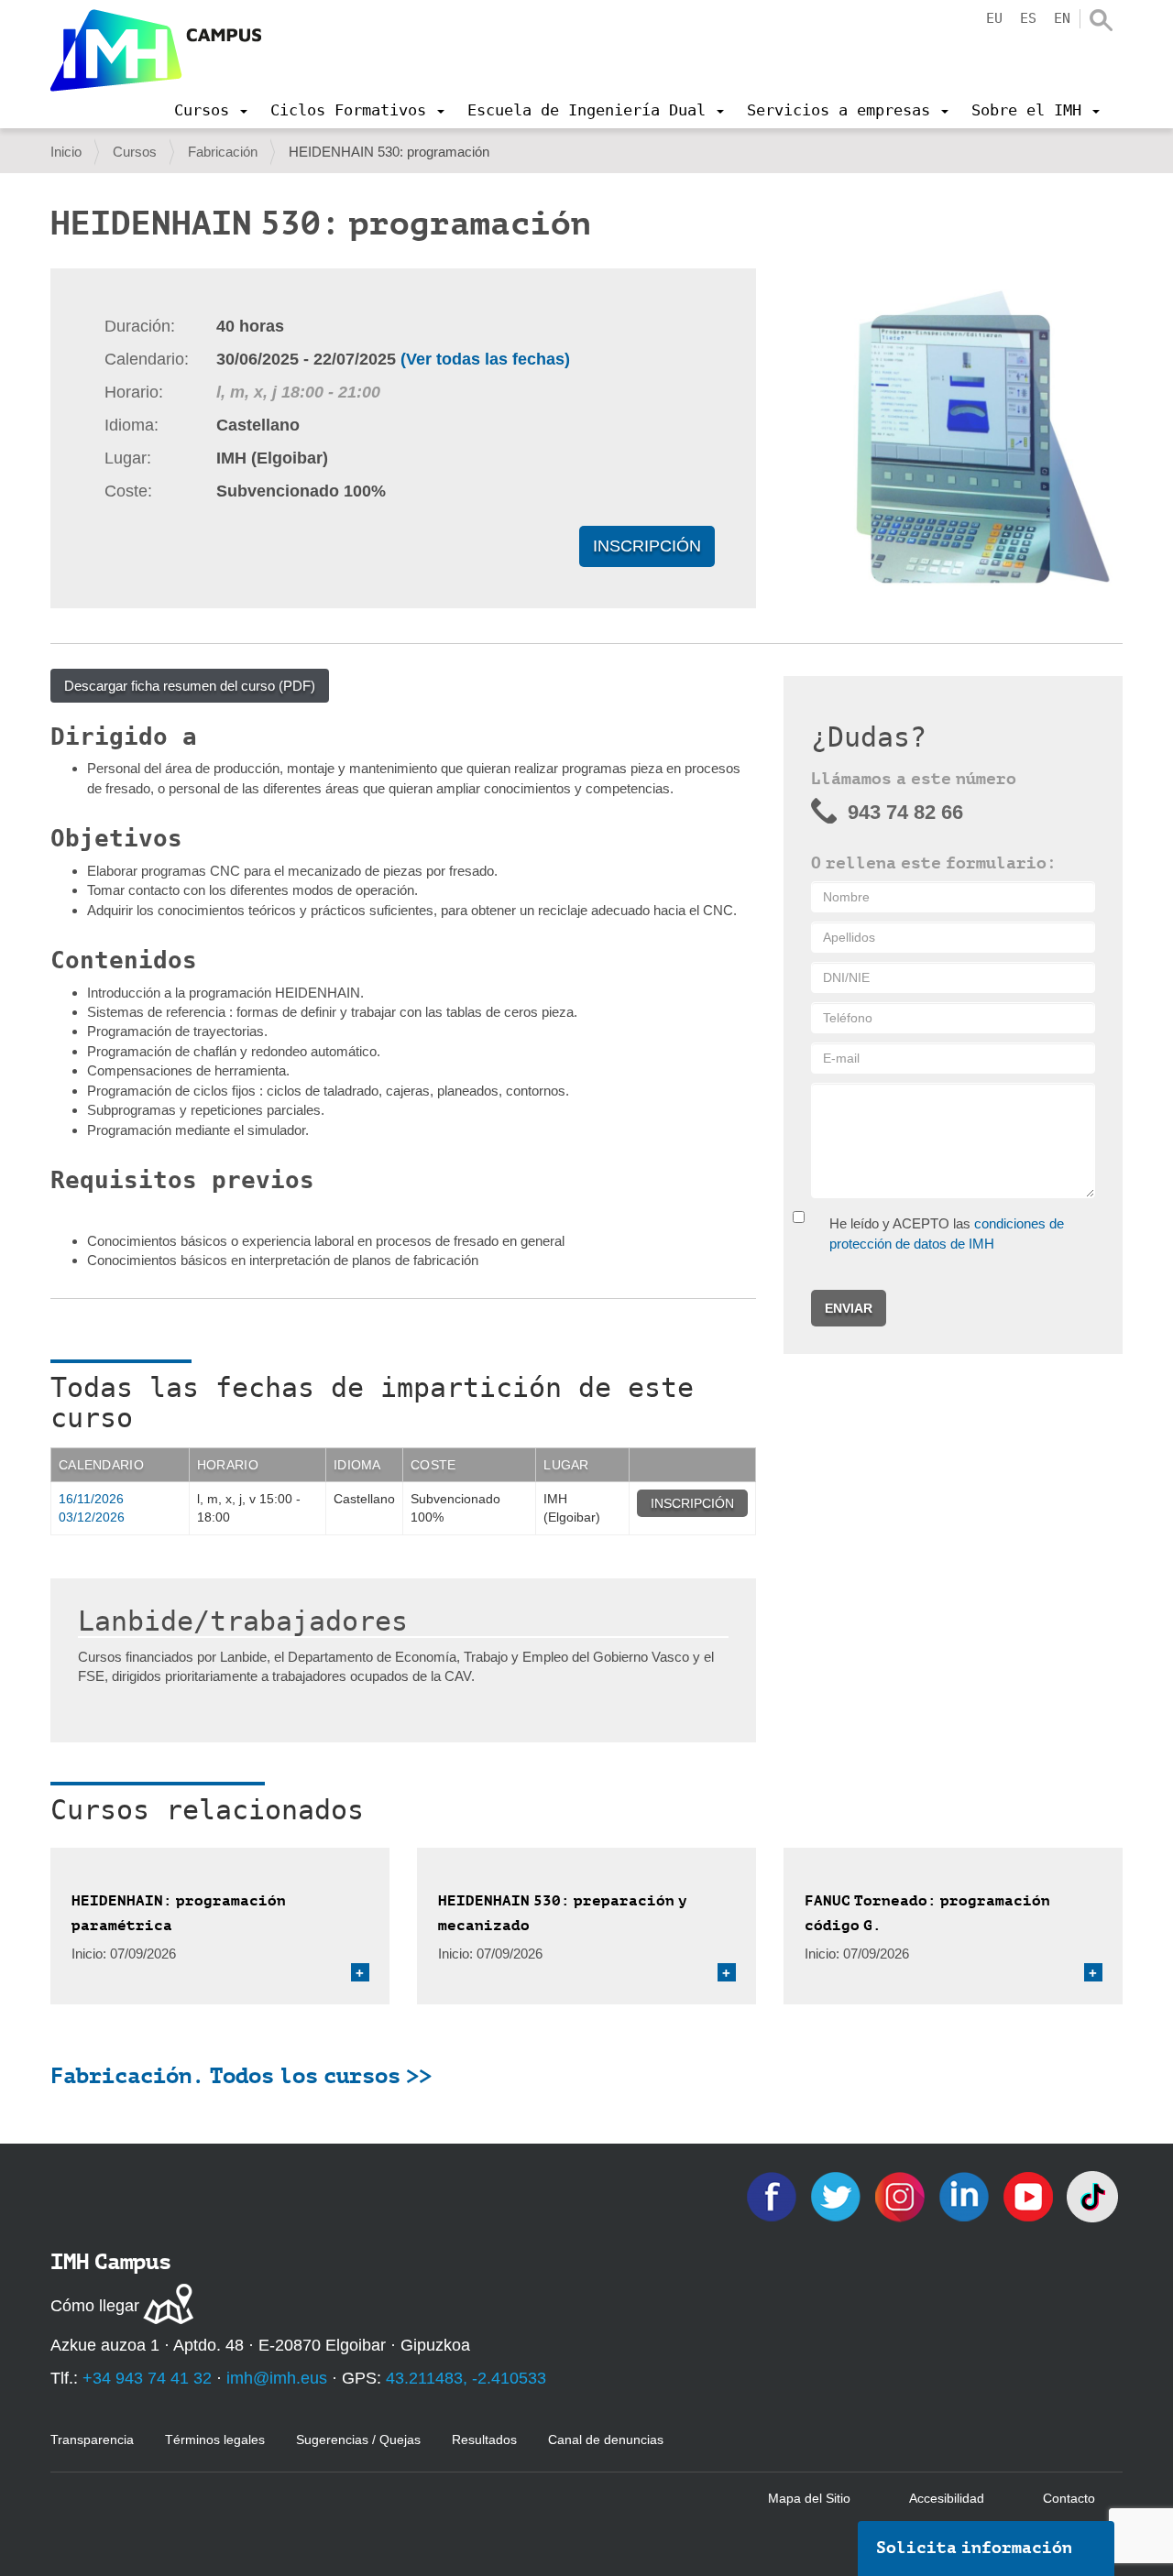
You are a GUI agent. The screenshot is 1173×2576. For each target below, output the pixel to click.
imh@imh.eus (277, 2378)
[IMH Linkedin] (966, 2195)
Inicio (66, 152)
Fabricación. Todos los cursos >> (241, 2076)
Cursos (135, 152)
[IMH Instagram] (902, 2195)
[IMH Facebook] (773, 2195)
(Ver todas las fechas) (485, 359)
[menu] (211, 110)
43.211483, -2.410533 (466, 2378)
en (1062, 18)
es (1028, 18)
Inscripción (647, 546)
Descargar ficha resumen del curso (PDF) (190, 686)
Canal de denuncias (606, 2440)
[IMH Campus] (156, 50)
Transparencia (92, 2440)
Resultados (484, 2440)
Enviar (849, 1308)
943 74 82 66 (905, 812)
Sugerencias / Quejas (358, 2440)
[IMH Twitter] (838, 2195)
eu (994, 18)
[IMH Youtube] (1030, 2195)
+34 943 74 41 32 (147, 2378)
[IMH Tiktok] (1092, 2195)
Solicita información (974, 2548)
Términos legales (215, 2440)
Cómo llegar (95, 2306)
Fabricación (223, 152)
